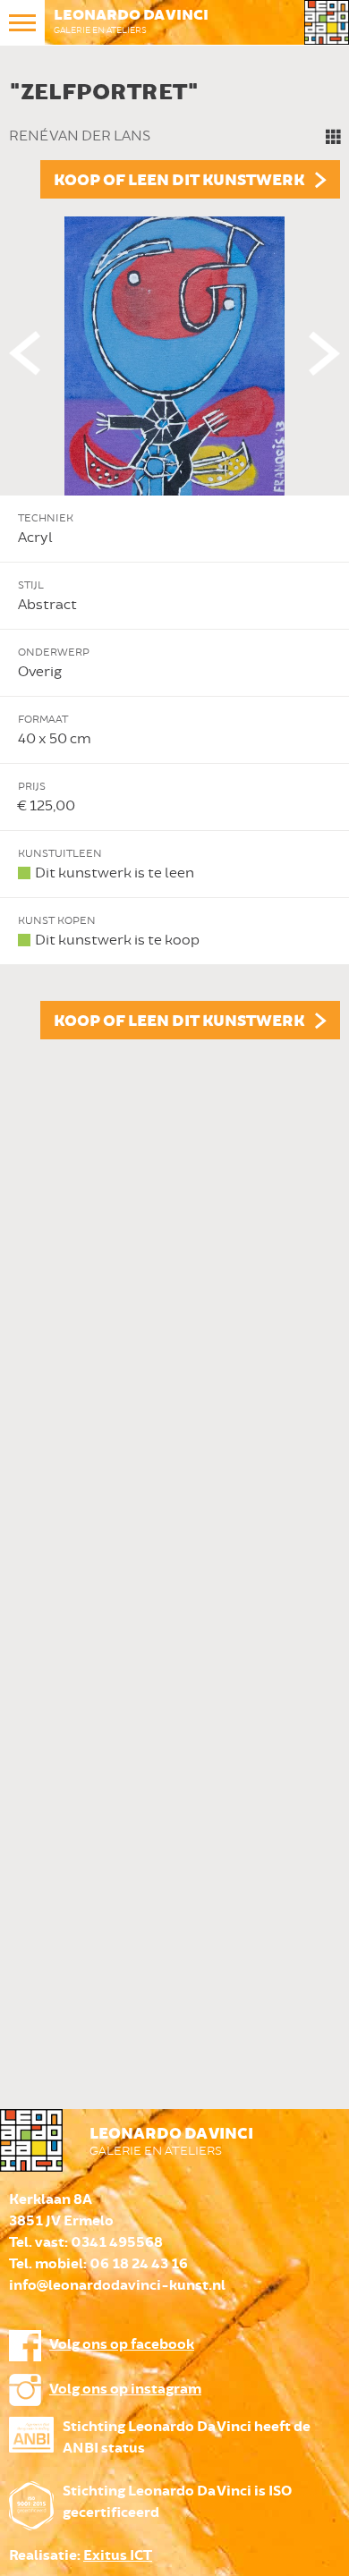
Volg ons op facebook (122, 2345)
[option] (174, 555)
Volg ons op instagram (125, 2390)
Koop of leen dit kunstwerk (179, 181)
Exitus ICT (118, 2556)
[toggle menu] (22, 22)
